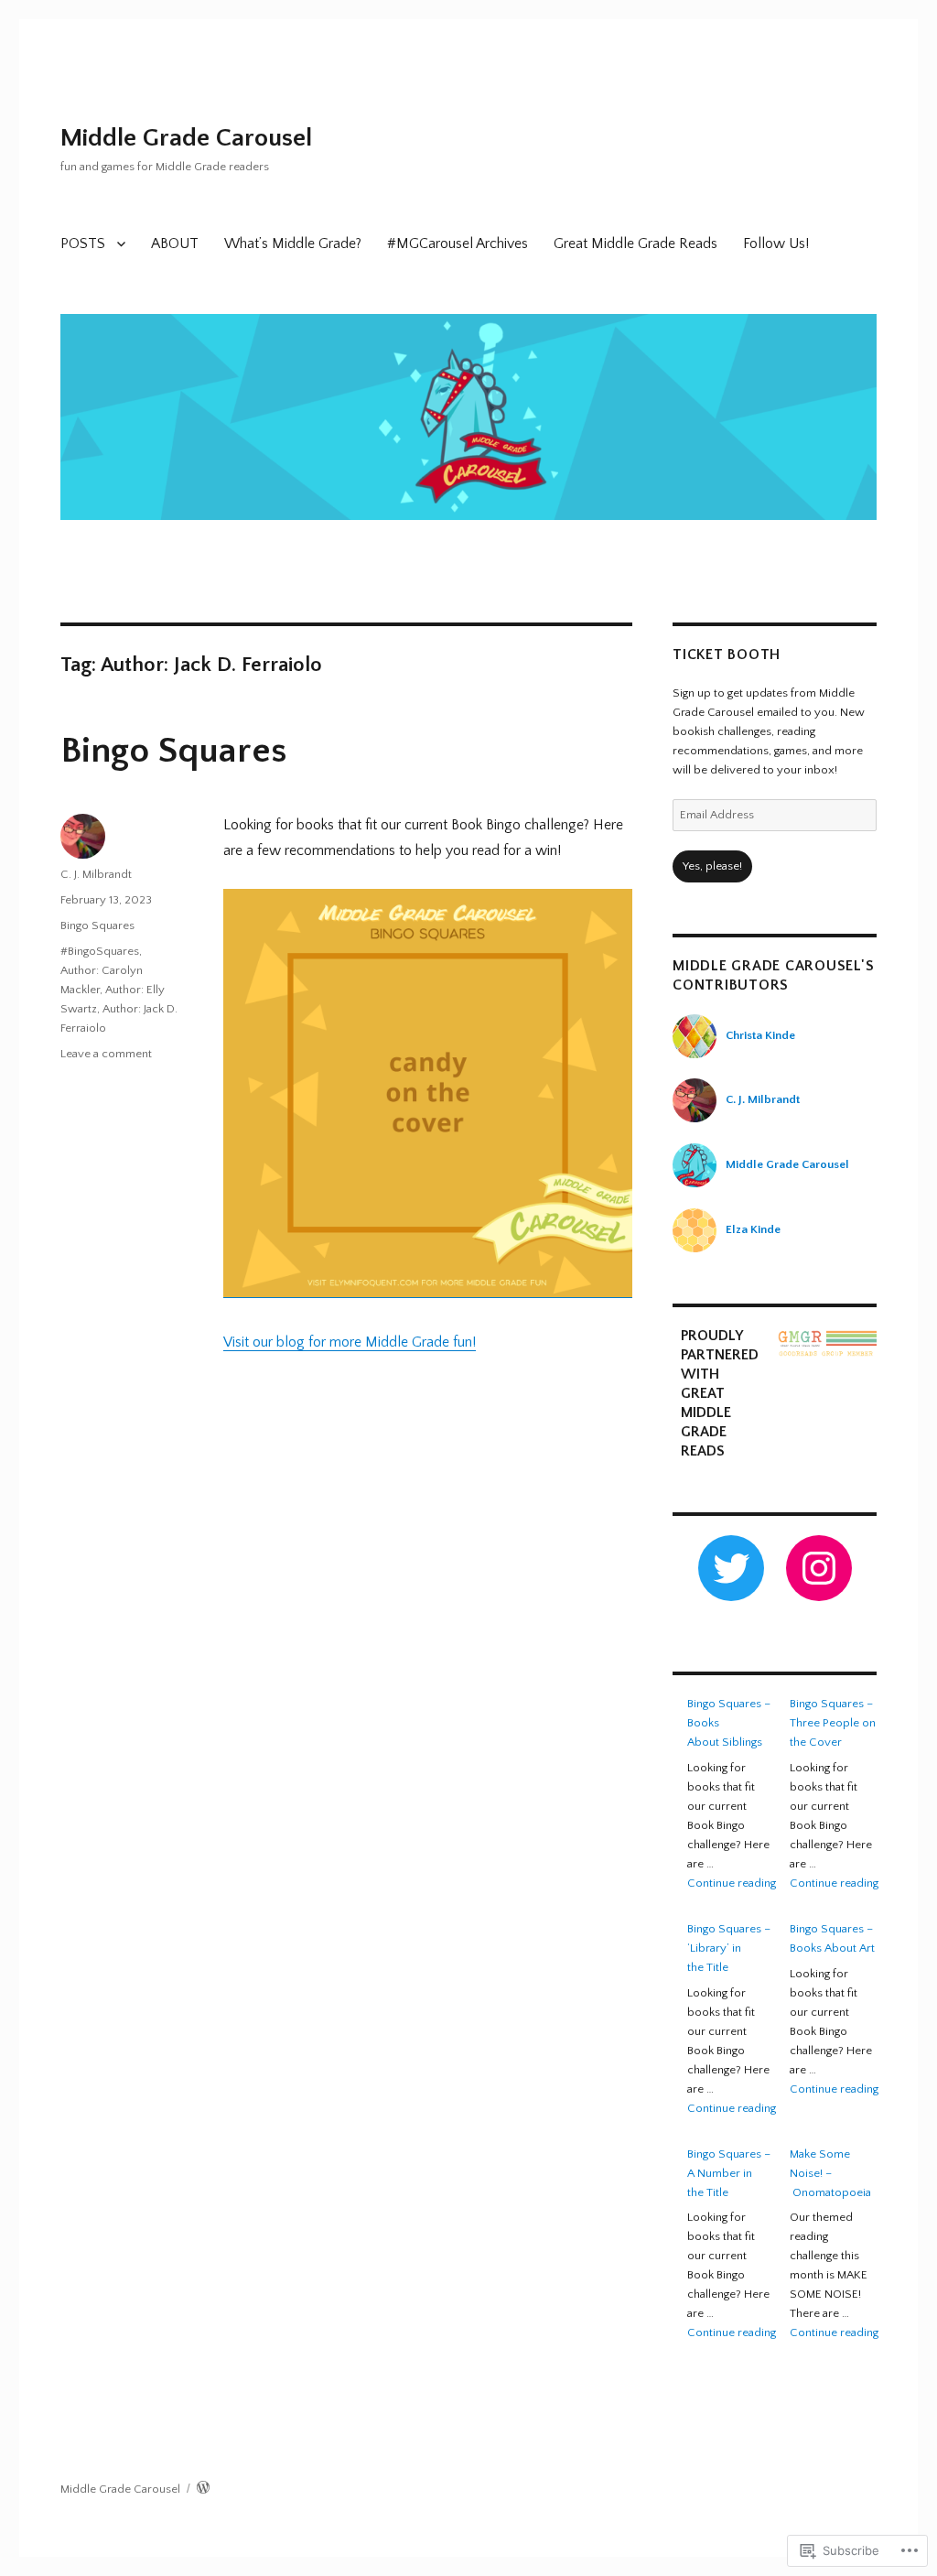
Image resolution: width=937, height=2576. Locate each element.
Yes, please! (712, 866)
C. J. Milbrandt (96, 874)
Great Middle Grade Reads (635, 244)
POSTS (83, 244)
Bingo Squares (173, 751)
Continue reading (732, 1883)
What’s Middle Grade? (293, 244)
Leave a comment (106, 1054)
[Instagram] (819, 1568)
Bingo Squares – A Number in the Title (729, 2173)
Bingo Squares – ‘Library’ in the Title (729, 1948)
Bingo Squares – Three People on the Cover (833, 1723)
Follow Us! (776, 244)
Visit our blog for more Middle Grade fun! (350, 1342)
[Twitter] (731, 1568)
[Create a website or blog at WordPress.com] (203, 2489)
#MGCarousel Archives (458, 244)
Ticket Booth (727, 655)
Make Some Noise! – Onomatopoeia (830, 2173)
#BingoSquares (100, 951)
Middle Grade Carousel (186, 138)
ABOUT (175, 244)
